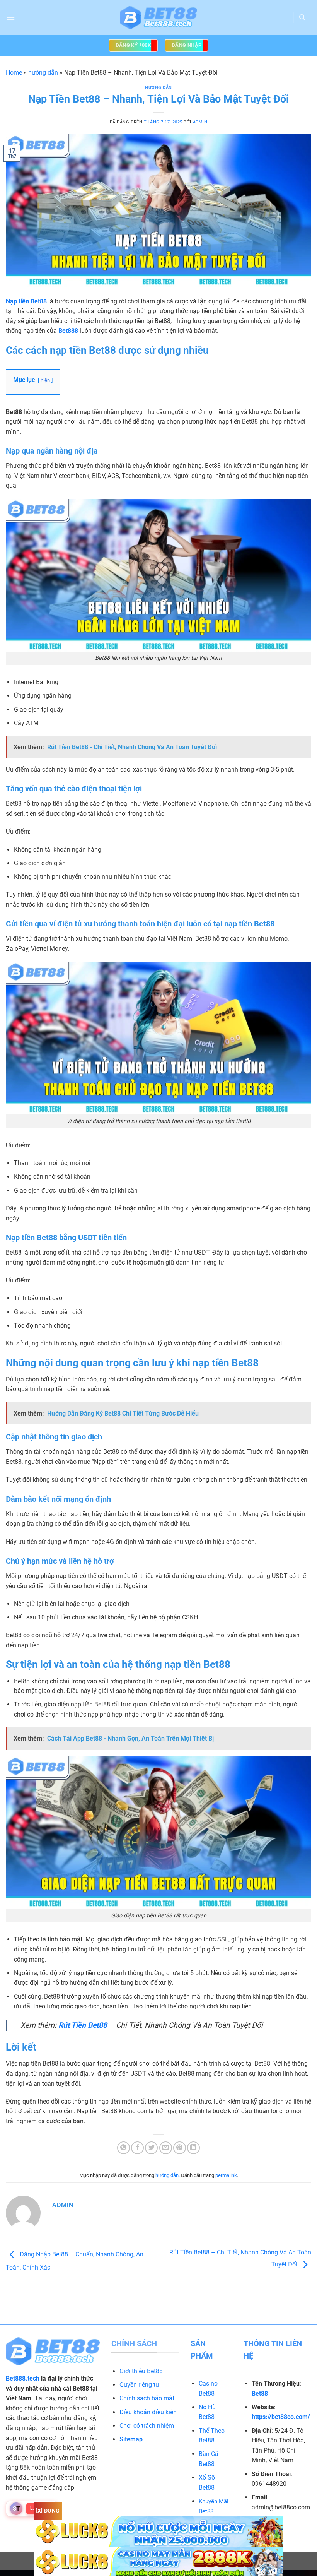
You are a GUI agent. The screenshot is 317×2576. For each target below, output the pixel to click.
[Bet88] (158, 18)
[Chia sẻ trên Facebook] (137, 2148)
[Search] (302, 17)
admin (200, 122)
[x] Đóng (48, 2511)
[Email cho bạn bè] (166, 2148)
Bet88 (260, 2394)
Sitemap (131, 2439)
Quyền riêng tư (139, 2385)
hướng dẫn (43, 73)
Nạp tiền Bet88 (26, 301)
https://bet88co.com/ (281, 2417)
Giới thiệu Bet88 (141, 2371)
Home (14, 73)
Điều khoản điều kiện (148, 2412)
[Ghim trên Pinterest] (180, 2148)
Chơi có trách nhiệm (147, 2426)
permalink (226, 2175)
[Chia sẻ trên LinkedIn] (193, 2148)
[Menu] (10, 17)
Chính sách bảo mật (147, 2398)
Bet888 (68, 331)
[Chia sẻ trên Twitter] (151, 2148)
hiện (45, 380)
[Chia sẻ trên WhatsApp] (124, 2148)
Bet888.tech (23, 2378)
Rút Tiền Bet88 (83, 2025)
